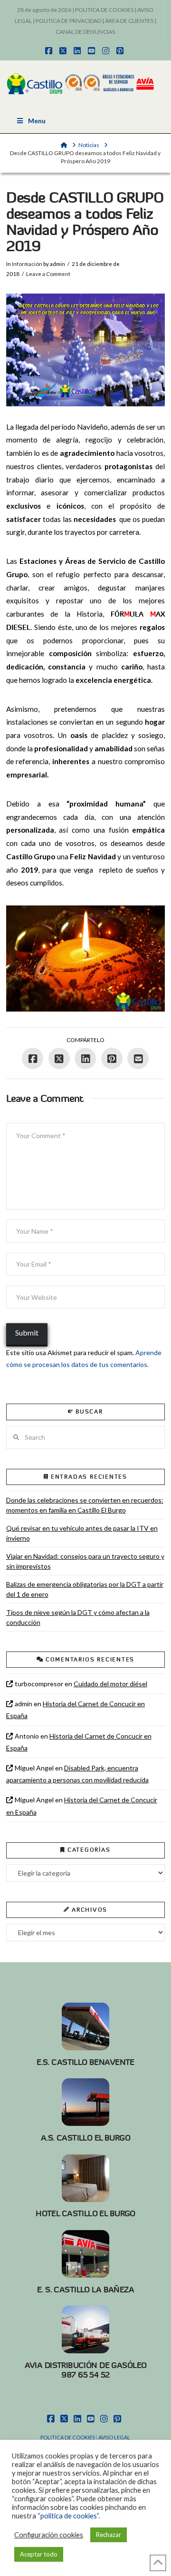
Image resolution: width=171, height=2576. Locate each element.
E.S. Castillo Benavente (85, 2062)
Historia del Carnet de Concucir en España (76, 1710)
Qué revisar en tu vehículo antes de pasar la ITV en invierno (82, 1533)
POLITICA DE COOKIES (104, 10)
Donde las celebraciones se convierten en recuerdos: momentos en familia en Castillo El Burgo (85, 1505)
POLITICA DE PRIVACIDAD (68, 21)
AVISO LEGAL (114, 2437)
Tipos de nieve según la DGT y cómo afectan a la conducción (78, 1617)
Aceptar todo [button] (39, 2554)
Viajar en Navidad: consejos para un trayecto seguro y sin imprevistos (85, 1561)
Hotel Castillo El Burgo (85, 2213)
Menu (37, 121)
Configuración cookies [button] (49, 2535)
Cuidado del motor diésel (110, 1684)
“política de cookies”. (69, 2516)
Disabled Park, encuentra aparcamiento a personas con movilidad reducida (77, 1774)
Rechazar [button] (109, 2535)
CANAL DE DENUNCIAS (85, 32)
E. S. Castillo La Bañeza (85, 2290)
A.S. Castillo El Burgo (85, 2138)
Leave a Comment (48, 274)
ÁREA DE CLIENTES (129, 21)
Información (27, 264)
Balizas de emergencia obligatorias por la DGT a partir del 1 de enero (85, 1589)
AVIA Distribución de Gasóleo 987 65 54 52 (86, 2370)
